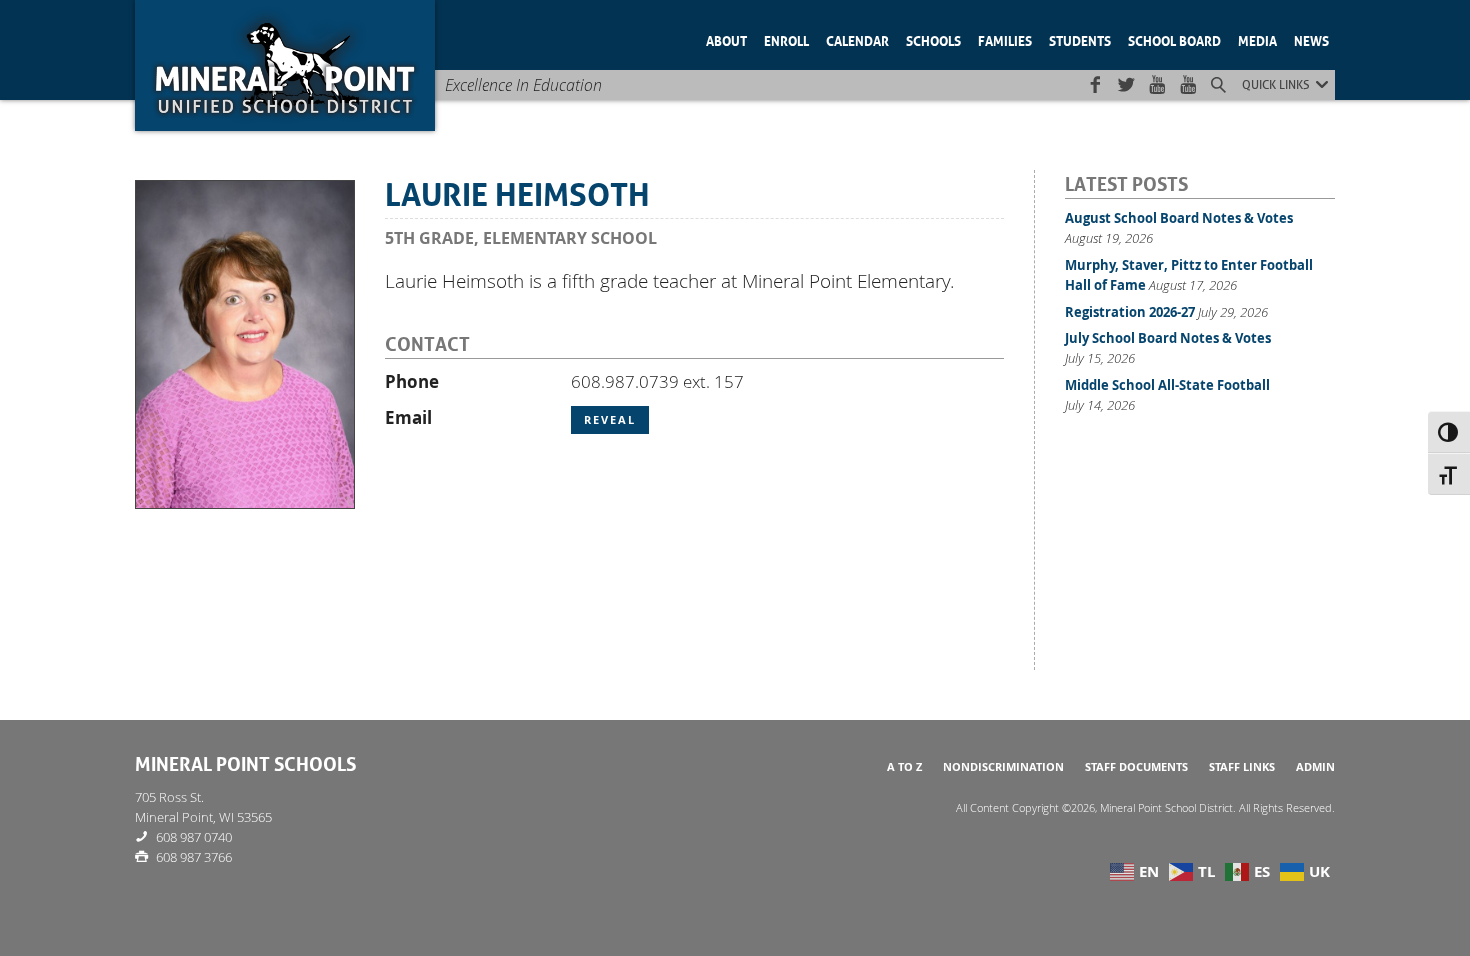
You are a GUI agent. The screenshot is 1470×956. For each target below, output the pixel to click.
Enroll (786, 39)
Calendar (857, 39)
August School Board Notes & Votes (1179, 218)
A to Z (904, 767)
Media (1257, 39)
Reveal (610, 420)
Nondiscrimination (1003, 767)
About (726, 39)
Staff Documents (1136, 767)
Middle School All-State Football (1167, 385)
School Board (1174, 39)
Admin (1315, 767)
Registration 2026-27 (1130, 312)
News (1311, 39)
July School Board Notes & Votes (1168, 338)
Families (1005, 39)
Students (1080, 39)
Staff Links (1242, 767)
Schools (933, 39)
